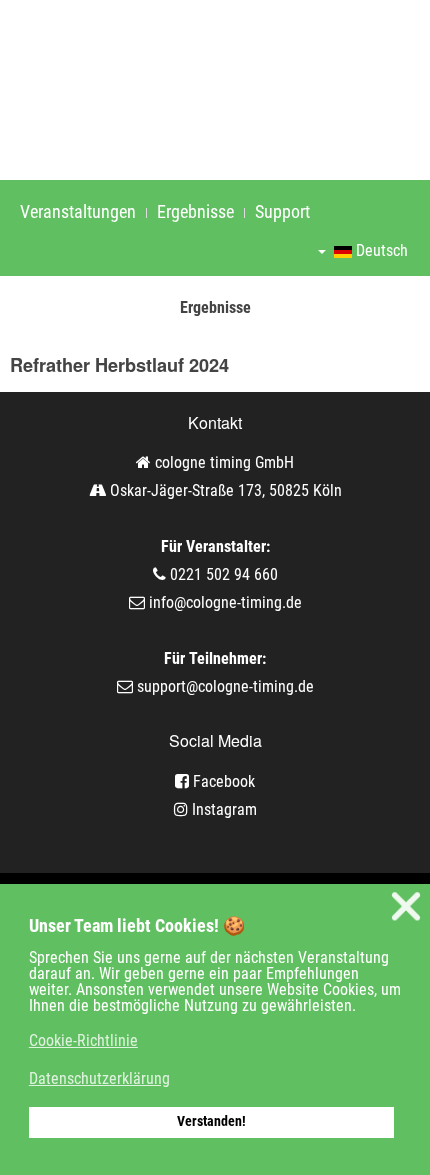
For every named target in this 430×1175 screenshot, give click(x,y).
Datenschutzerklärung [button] (99, 1078)
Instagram (222, 809)
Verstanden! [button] (211, 1121)
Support (282, 211)
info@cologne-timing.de (225, 602)
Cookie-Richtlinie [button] (83, 1040)
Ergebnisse (195, 211)
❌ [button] (406, 906)
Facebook (222, 781)
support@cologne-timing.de (225, 686)
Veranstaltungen (78, 211)
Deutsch (380, 250)
